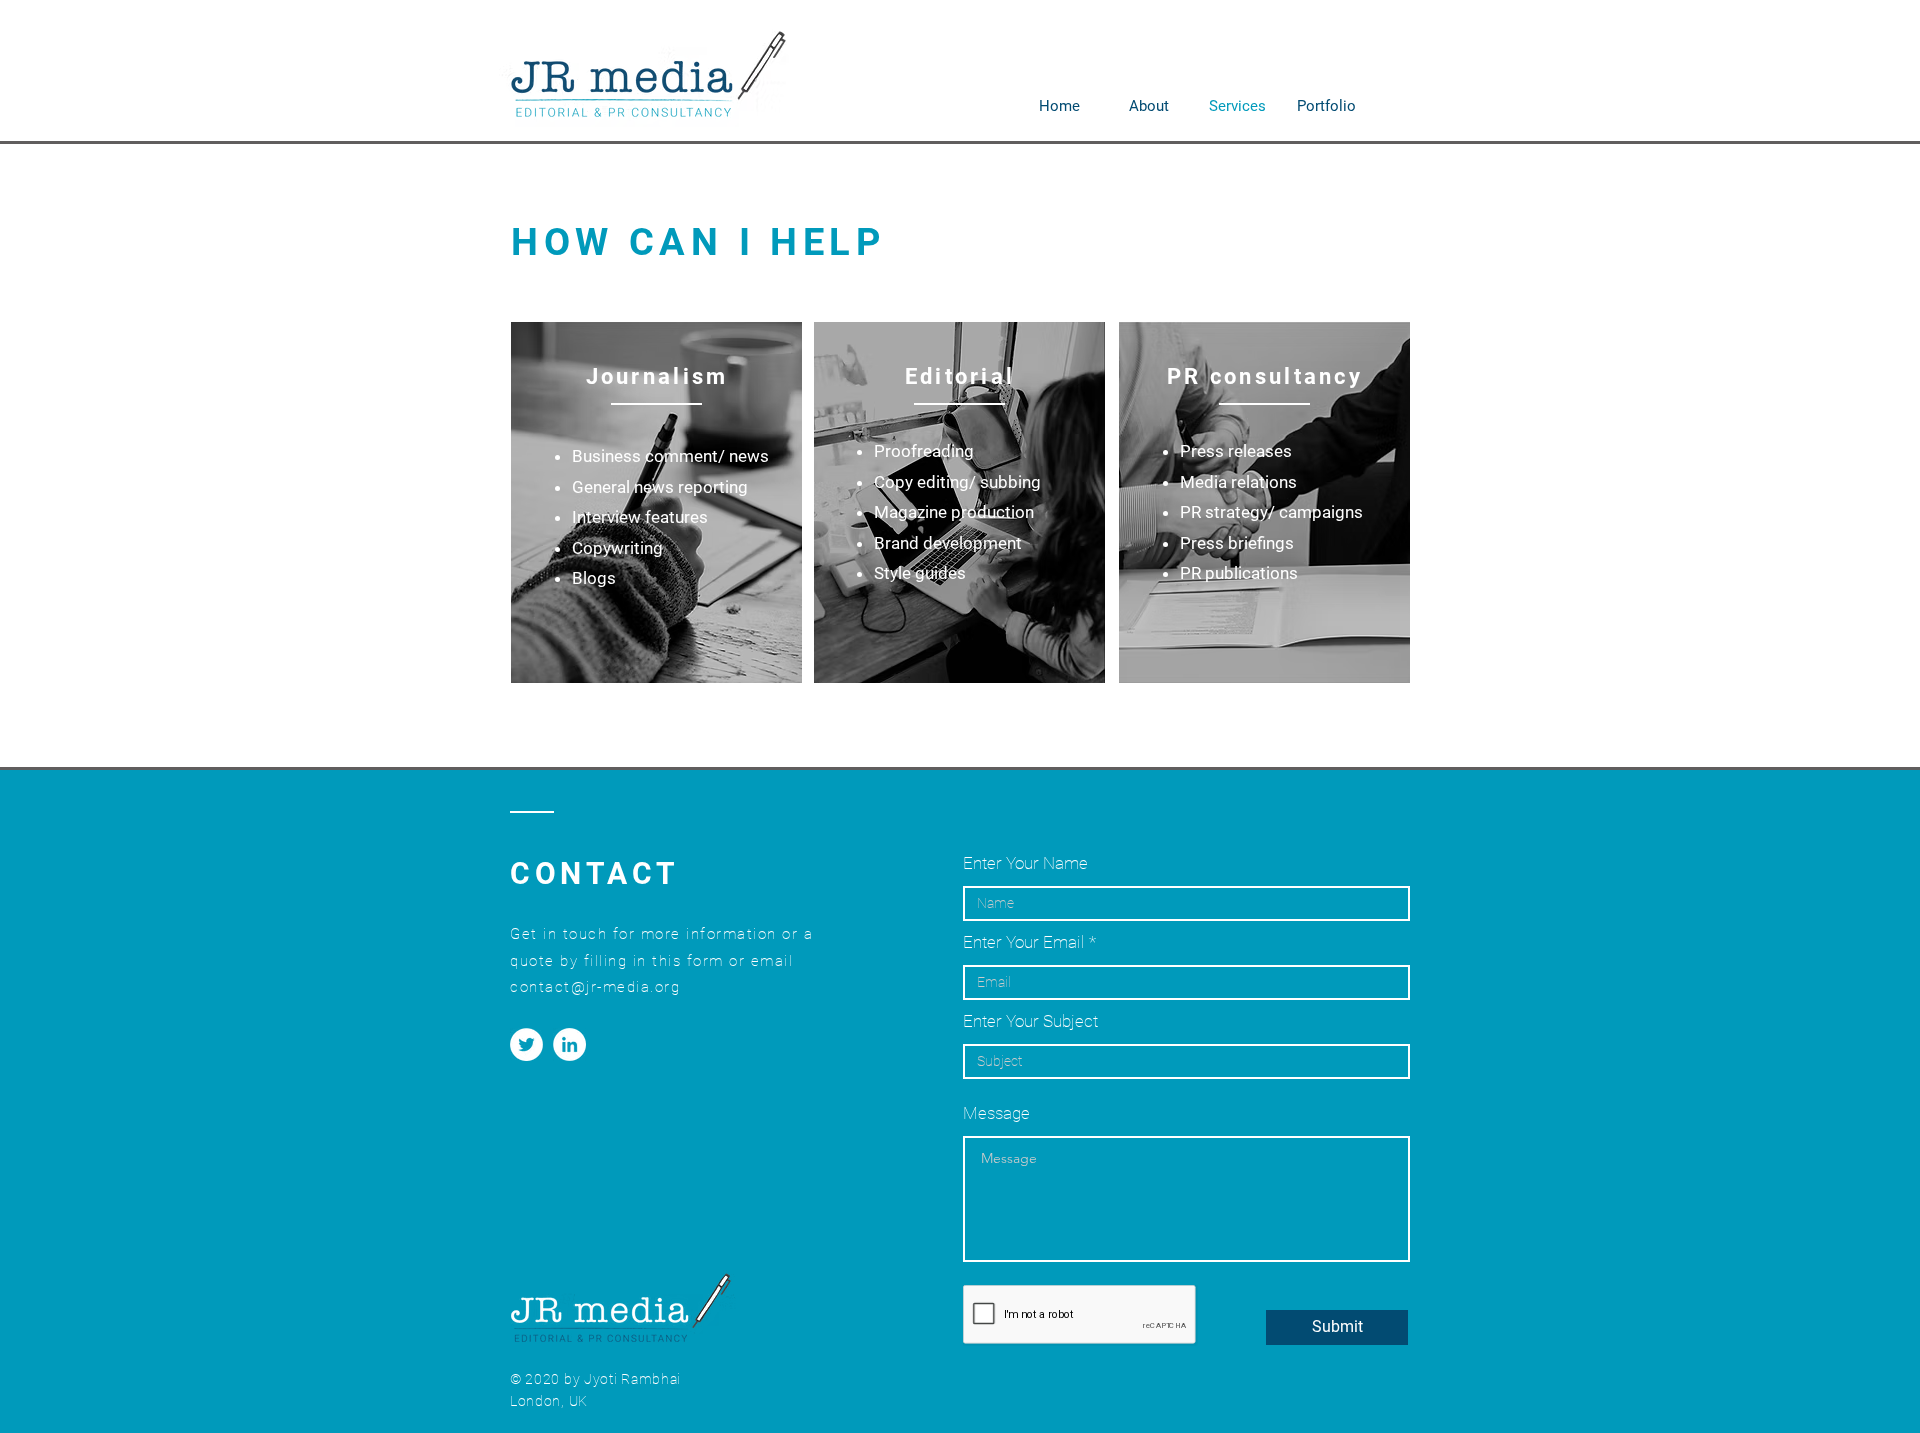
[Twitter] (526, 1044)
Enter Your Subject (1030, 1021)
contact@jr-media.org (595, 987)
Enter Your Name (1025, 863)
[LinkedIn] (569, 1044)
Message (996, 1113)
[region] (656, 502)
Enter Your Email (1024, 942)
